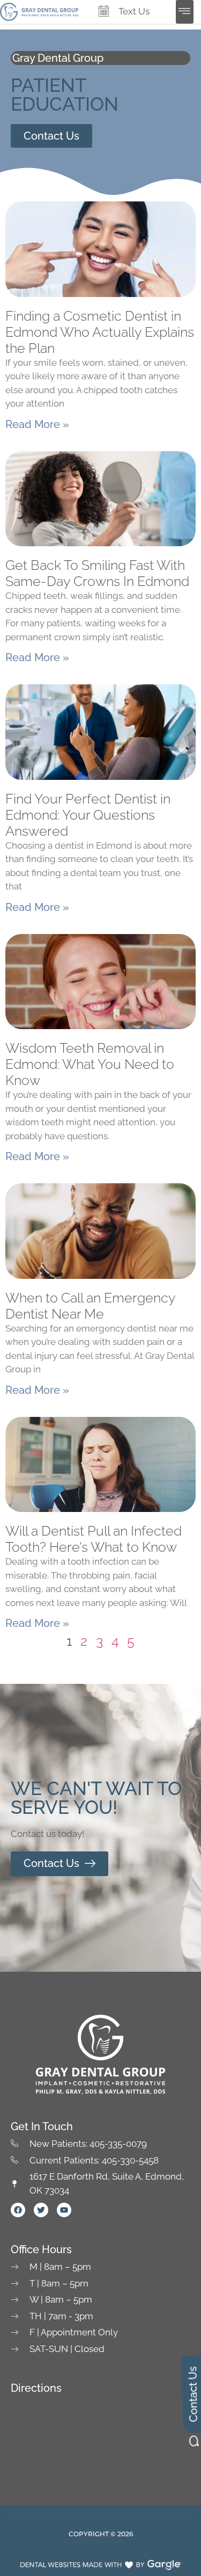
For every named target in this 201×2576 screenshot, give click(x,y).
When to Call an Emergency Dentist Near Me (90, 1306)
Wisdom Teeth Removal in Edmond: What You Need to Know (90, 1064)
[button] (185, 12)
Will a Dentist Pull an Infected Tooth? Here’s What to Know (94, 1539)
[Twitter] (41, 2210)
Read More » (37, 424)
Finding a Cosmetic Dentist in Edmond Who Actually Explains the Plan (100, 332)
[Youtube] (64, 2210)
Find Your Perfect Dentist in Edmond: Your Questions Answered (88, 815)
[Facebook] (18, 2210)
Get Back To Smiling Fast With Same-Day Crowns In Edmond (97, 573)
